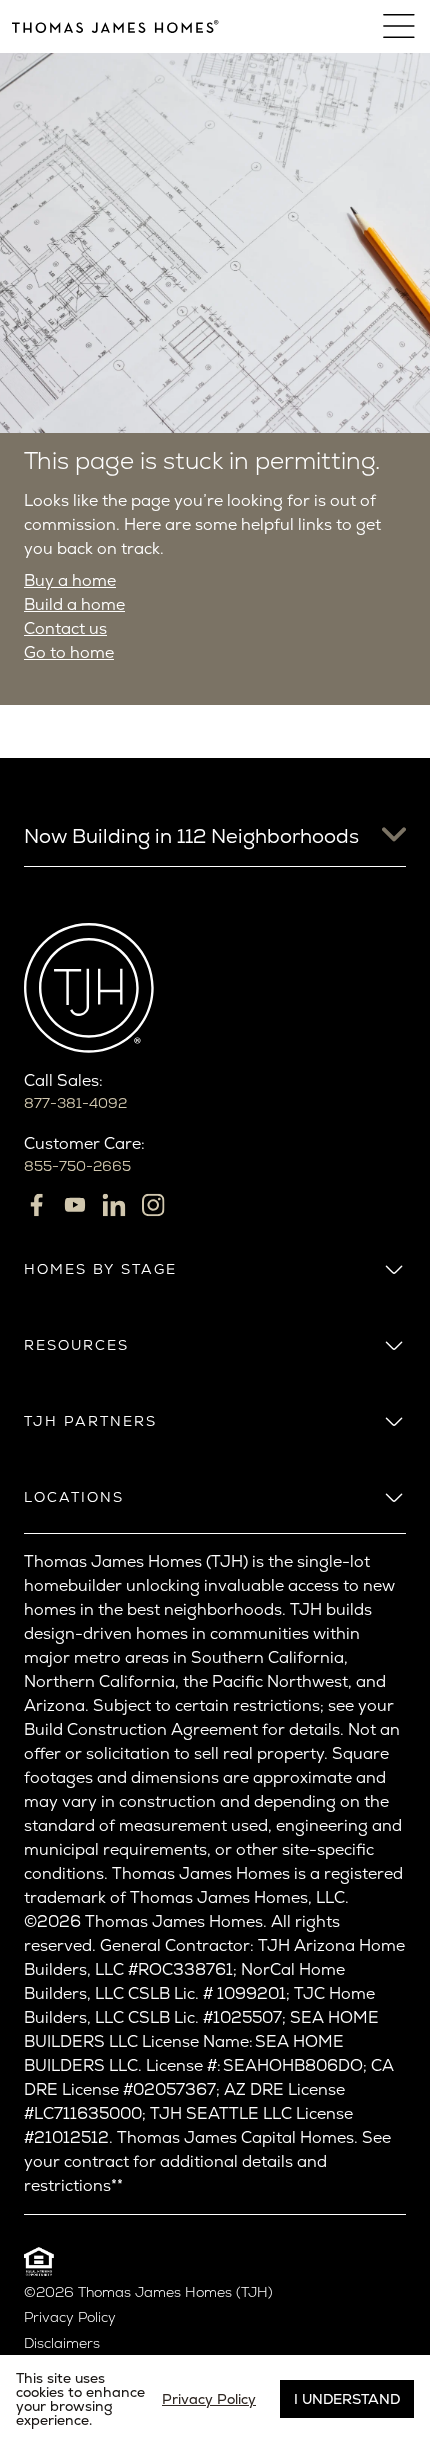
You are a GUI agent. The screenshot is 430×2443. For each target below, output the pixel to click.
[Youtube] (75, 1205)
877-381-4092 (75, 1103)
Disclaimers (62, 2343)
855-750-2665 (77, 1166)
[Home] (115, 26)
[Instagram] (153, 1205)
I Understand (347, 2399)
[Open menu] (400, 26)
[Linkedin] (114, 1205)
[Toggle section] (394, 1269)
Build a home (74, 604)
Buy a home (70, 580)
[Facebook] (36, 1205)
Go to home (69, 652)
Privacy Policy (70, 2317)
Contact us (65, 628)
